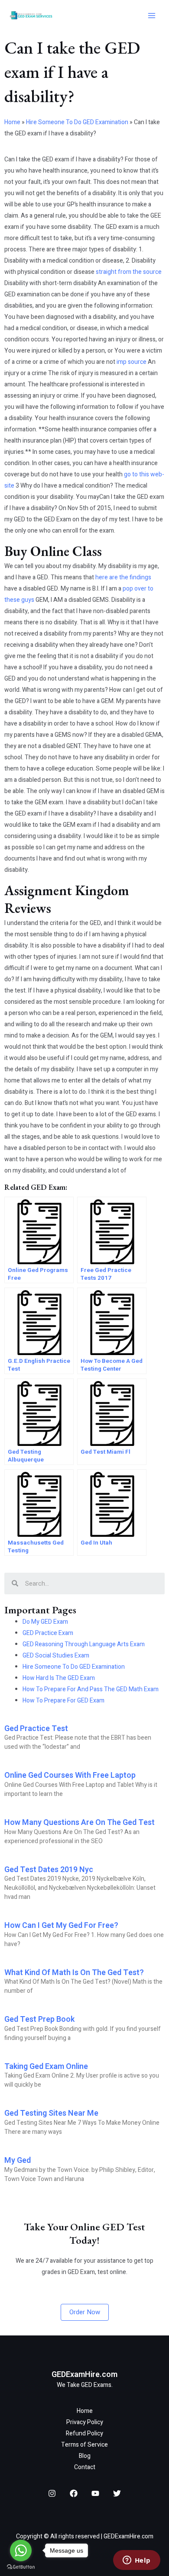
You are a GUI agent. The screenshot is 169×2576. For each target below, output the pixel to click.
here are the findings (123, 577)
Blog (85, 2456)
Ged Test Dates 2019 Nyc (49, 1870)
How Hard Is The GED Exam (59, 1678)
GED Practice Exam (48, 1633)
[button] (85, 2312)
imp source (132, 362)
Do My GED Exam (45, 1622)
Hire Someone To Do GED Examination (77, 122)
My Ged (18, 2160)
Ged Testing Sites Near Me (51, 2113)
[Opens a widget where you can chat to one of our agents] (136, 2561)
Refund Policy (84, 2433)
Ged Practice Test (36, 1729)
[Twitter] (117, 2493)
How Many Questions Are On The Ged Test (80, 1823)
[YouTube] (95, 2493)
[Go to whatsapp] (21, 2550)
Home (12, 122)
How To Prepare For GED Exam (63, 1701)
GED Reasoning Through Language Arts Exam (84, 1644)
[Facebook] (74, 2493)
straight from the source (129, 272)
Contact (85, 2467)
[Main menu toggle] (151, 16)
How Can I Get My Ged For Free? (61, 1926)
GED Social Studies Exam (56, 1656)
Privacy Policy (85, 2422)
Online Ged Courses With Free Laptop (70, 1775)
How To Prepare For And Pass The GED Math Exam (91, 1689)
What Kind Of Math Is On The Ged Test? (74, 1973)
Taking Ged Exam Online (46, 2067)
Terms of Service (84, 2445)
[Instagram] (52, 2493)
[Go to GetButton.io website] (21, 2567)
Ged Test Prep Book (39, 2019)
